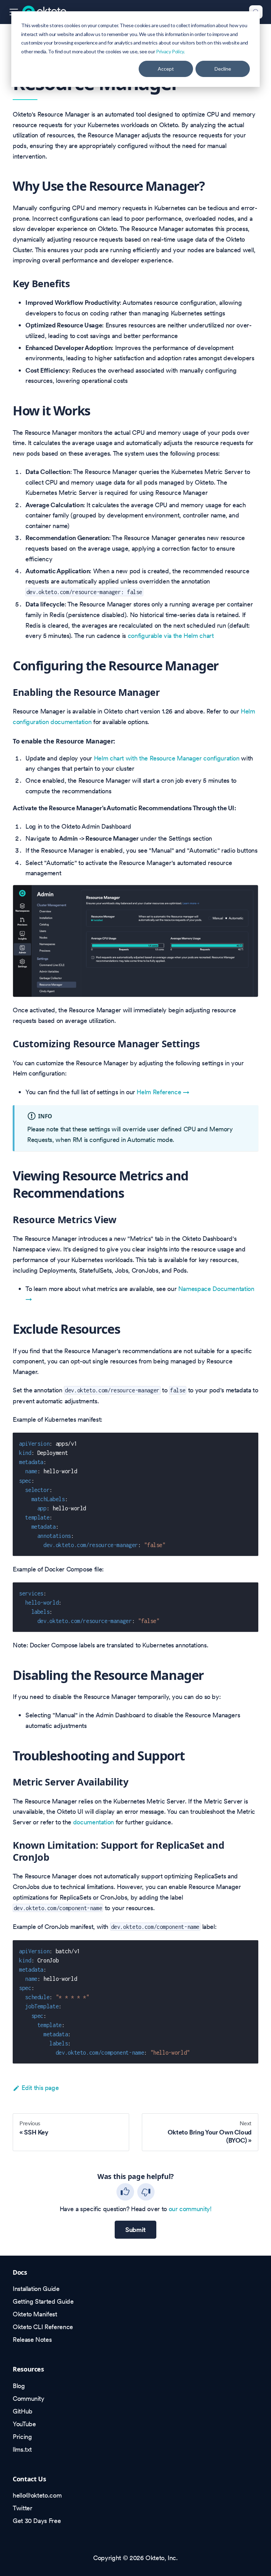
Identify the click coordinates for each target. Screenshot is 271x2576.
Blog (19, 2386)
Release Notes (32, 2340)
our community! (190, 2209)
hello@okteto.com (37, 2495)
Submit (135, 2230)
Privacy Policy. (170, 51)
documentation (94, 1822)
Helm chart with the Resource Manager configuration (167, 758)
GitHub (23, 2411)
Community (29, 2399)
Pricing (22, 2437)
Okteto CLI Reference (43, 2327)
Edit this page (40, 2088)
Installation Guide (36, 2289)
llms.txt (22, 2449)
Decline (223, 69)
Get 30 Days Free (37, 2521)
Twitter (22, 2508)
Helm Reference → (163, 1092)
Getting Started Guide (43, 2301)
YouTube (24, 2424)
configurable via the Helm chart (171, 636)
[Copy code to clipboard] (249, 1442)
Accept (166, 69)
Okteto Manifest (35, 2314)
